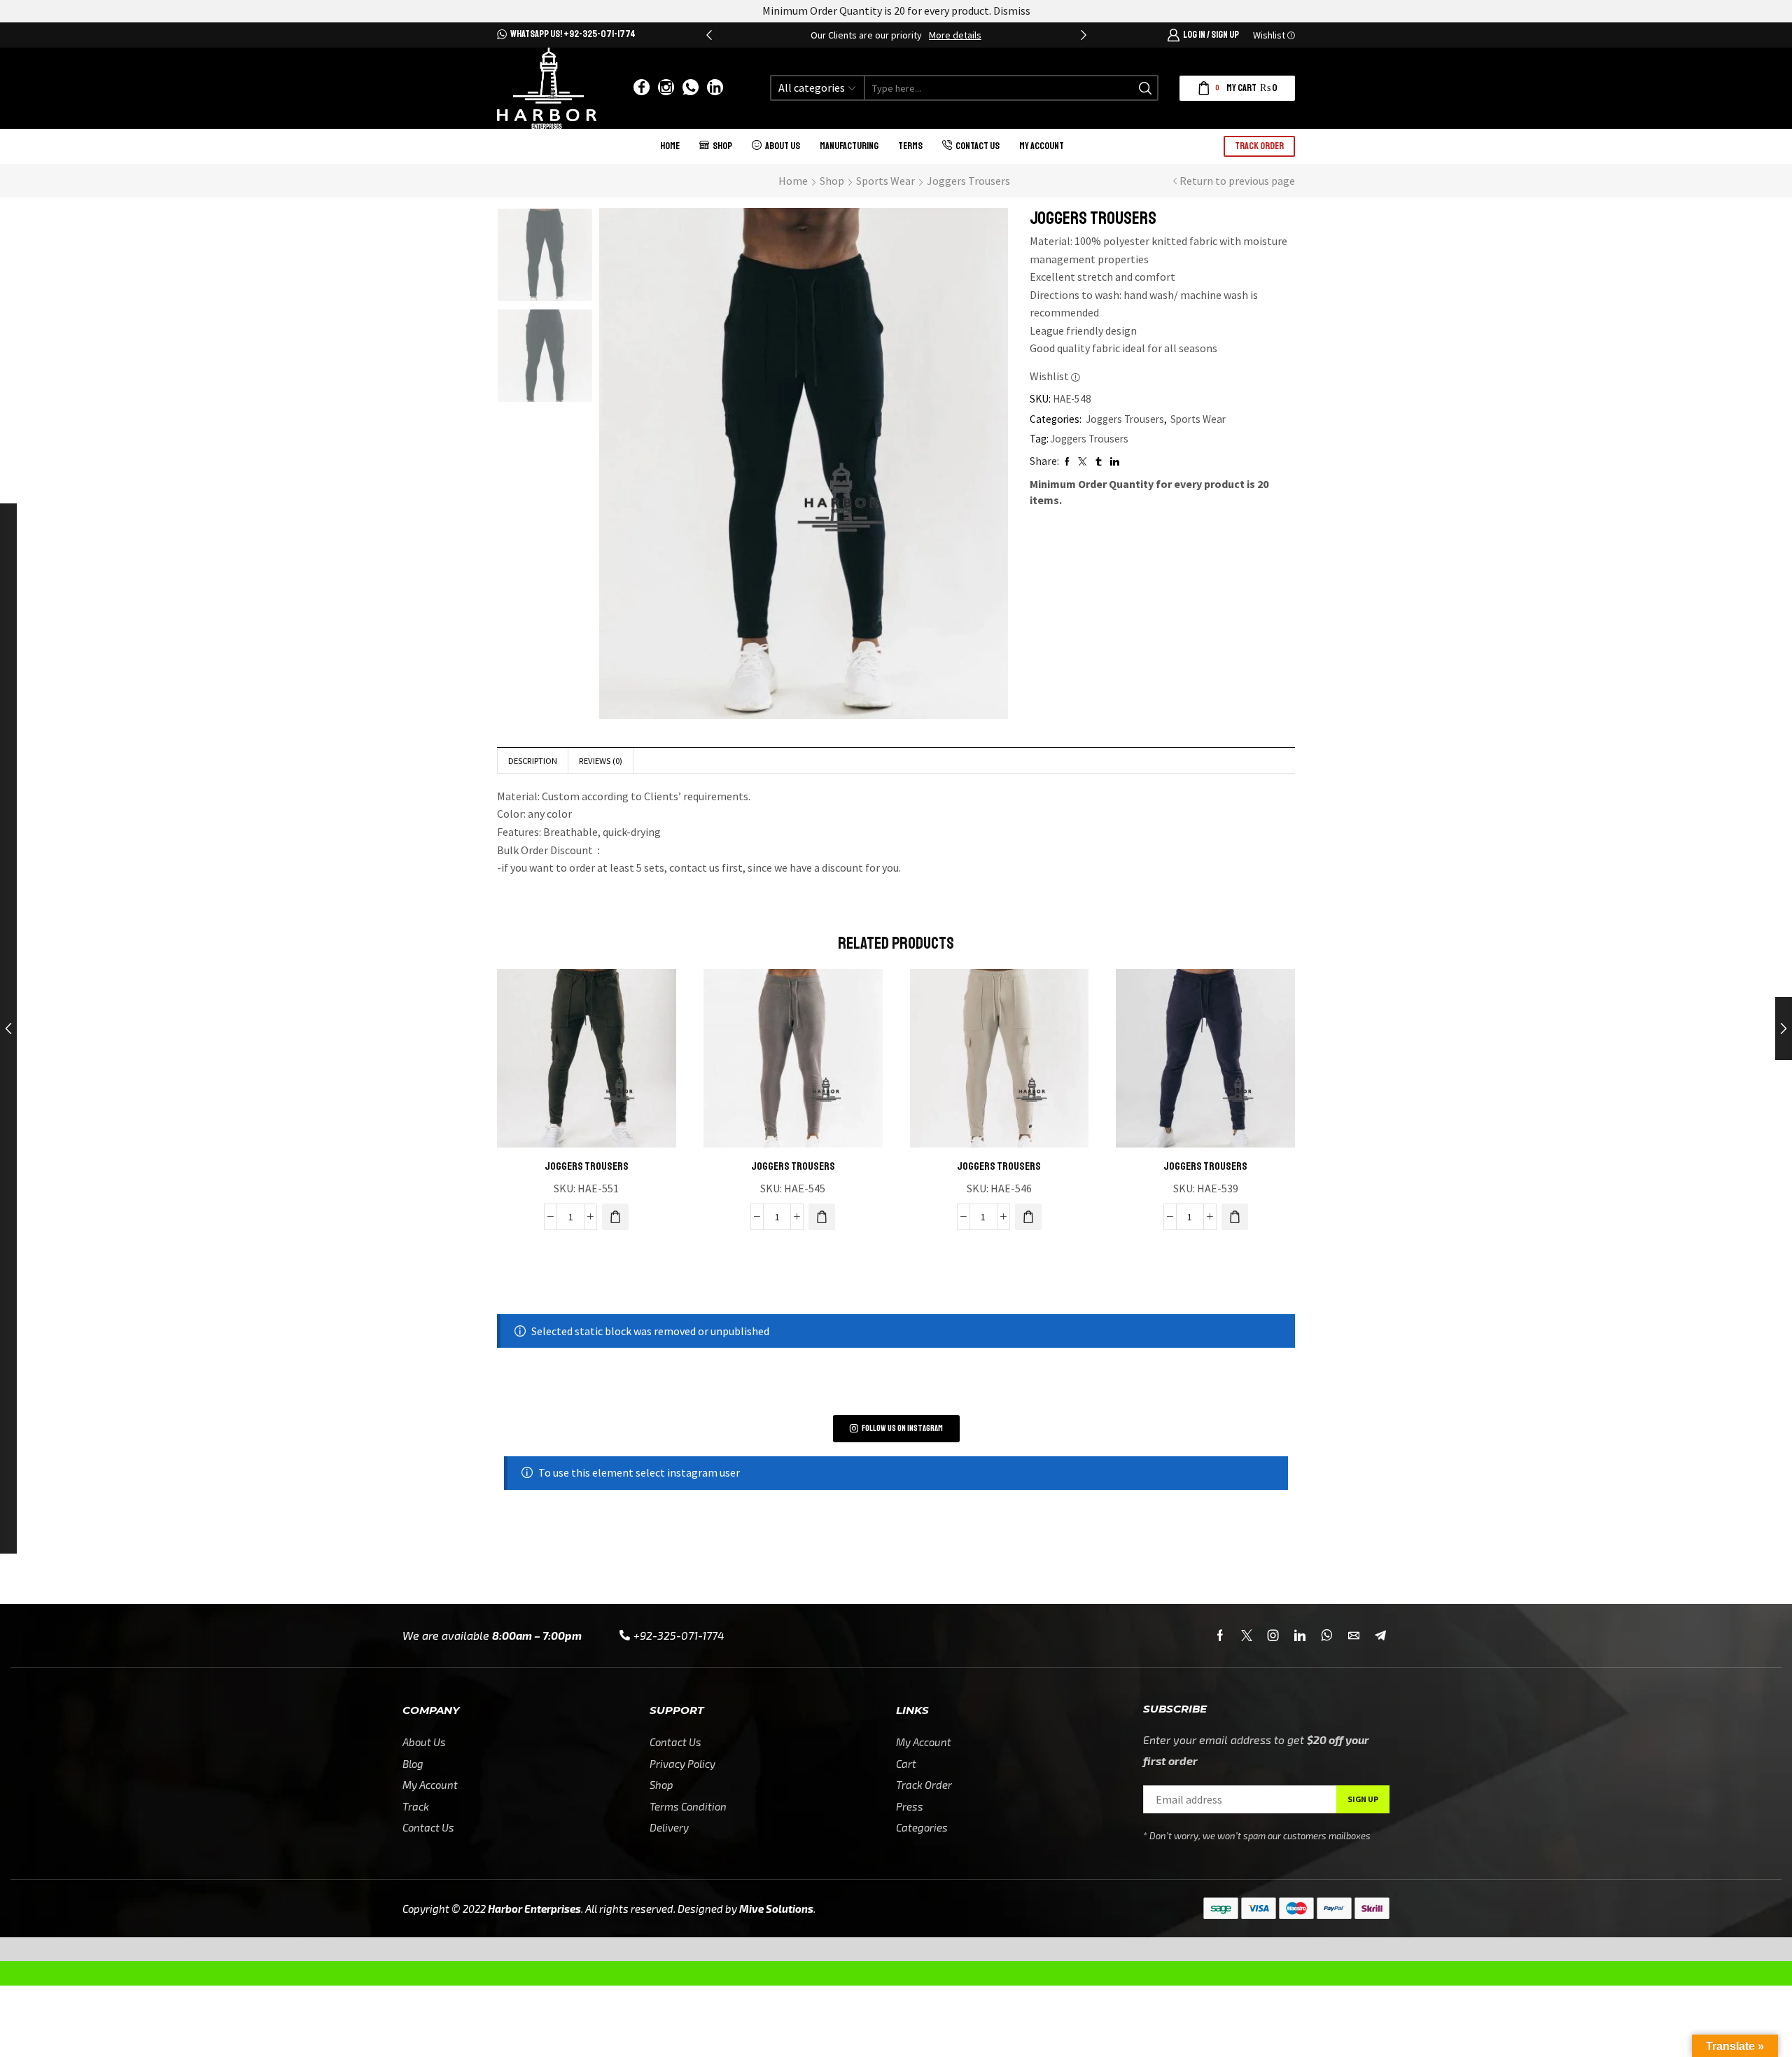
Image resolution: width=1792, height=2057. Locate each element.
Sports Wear (885, 181)
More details (955, 35)
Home (670, 146)
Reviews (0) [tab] (601, 761)
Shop (722, 146)
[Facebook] (642, 88)
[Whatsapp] (691, 88)
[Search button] (1146, 88)
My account (1042, 146)
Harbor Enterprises (534, 1909)
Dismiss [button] (1012, 11)
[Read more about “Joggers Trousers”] (615, 1217)
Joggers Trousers (968, 181)
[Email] (1354, 1636)
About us (783, 146)
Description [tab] (533, 761)
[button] (709, 35)
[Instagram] (666, 88)
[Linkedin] (1300, 1636)
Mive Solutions (776, 1909)
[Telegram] (1380, 1636)
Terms (910, 146)
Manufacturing (849, 146)
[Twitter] (1247, 1636)
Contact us (978, 146)
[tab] (532, 761)
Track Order (1259, 146)
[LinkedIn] (715, 88)
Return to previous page (1237, 181)
